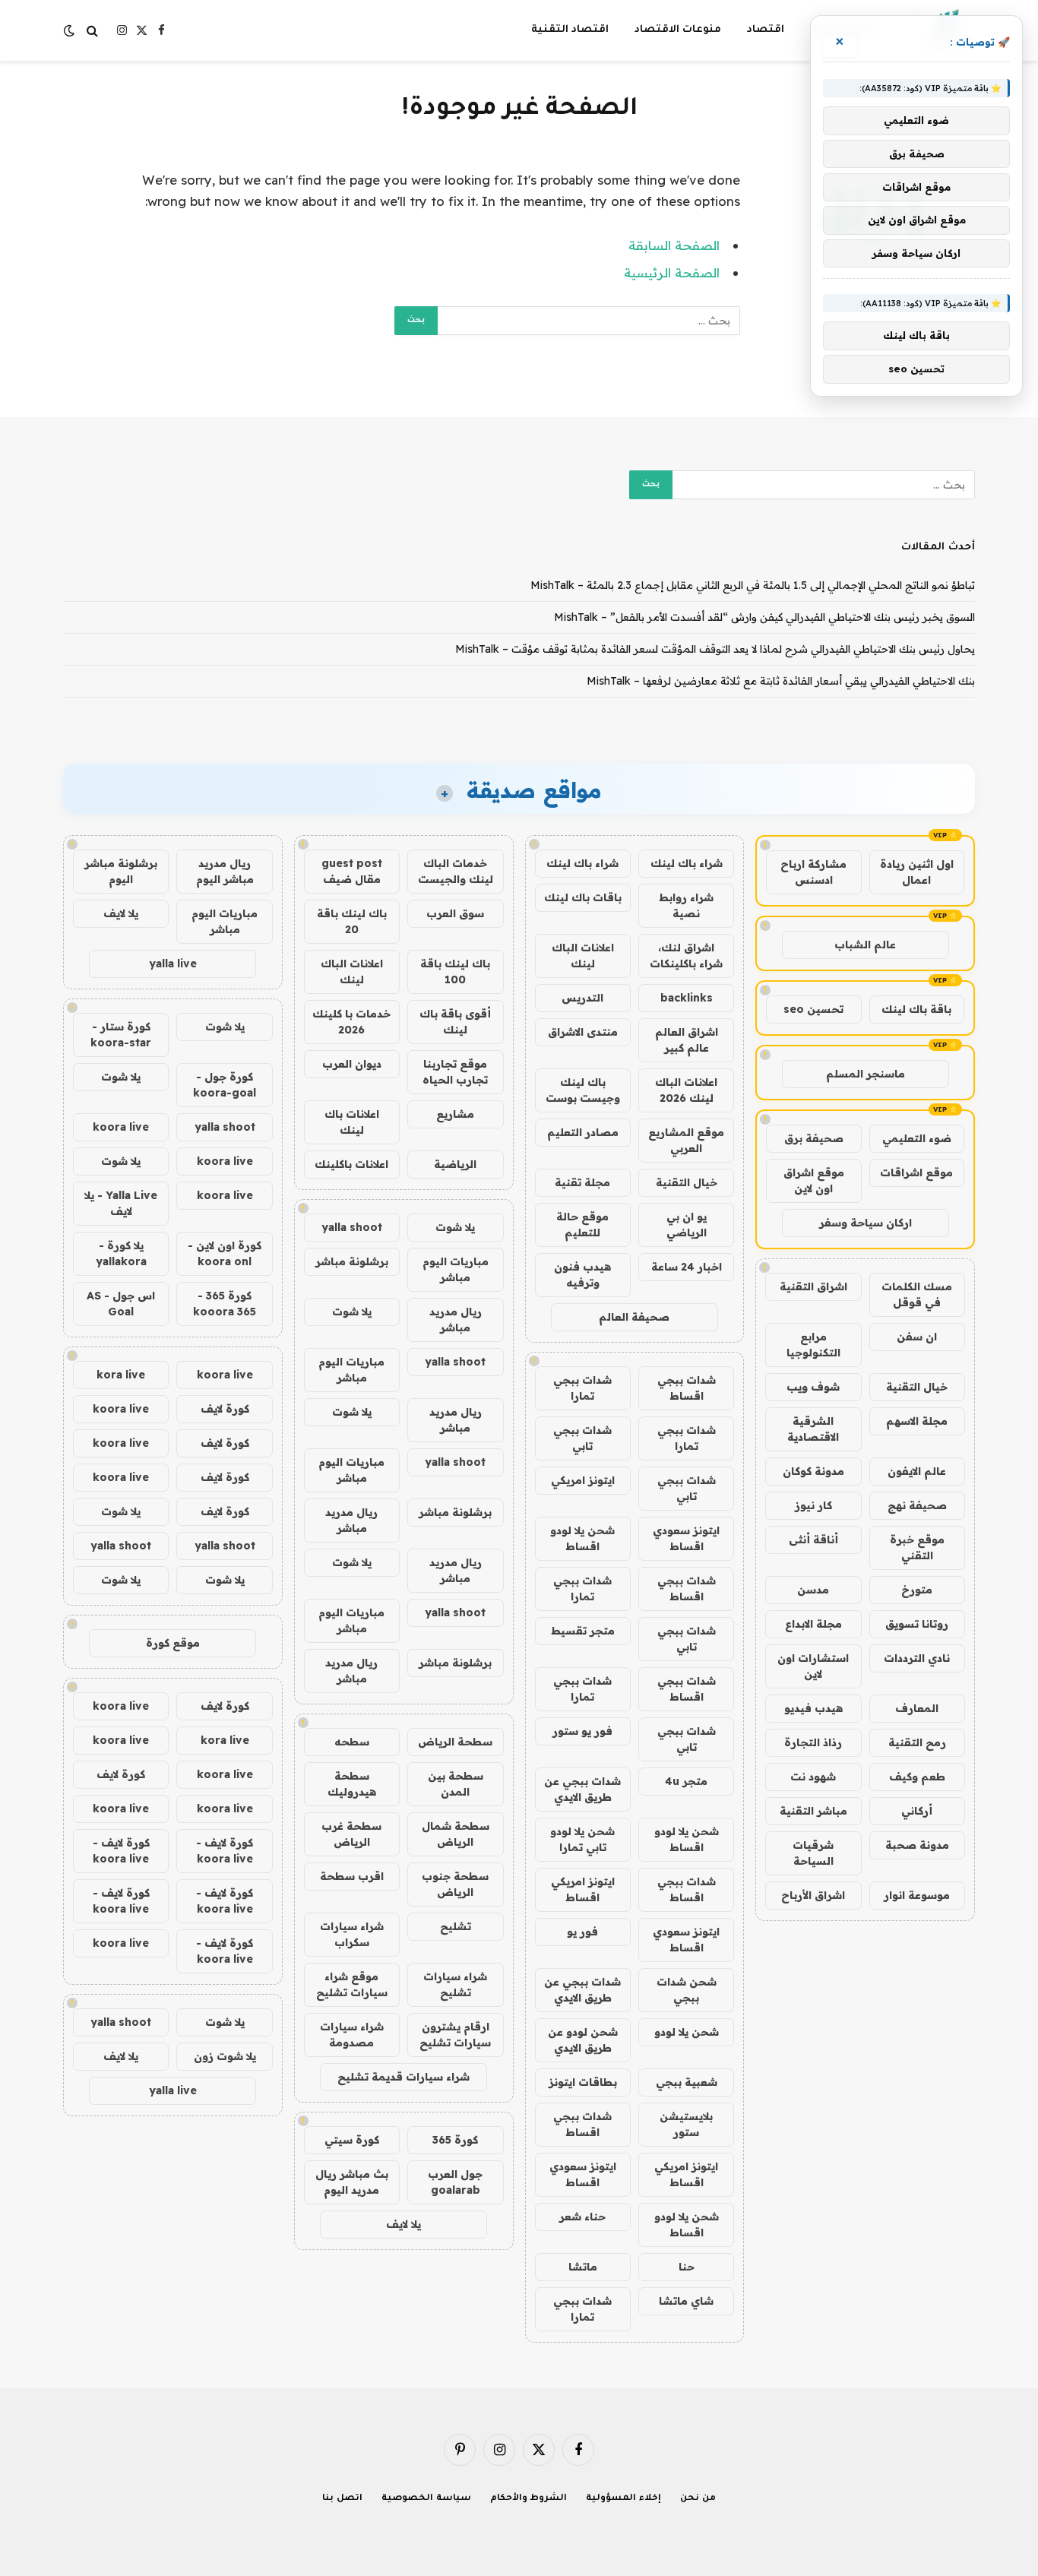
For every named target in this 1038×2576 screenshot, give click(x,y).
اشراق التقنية (813, 1286)
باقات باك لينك (583, 897)
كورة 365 (455, 2140)
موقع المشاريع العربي (686, 1140)
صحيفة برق (814, 1138)
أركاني (917, 1811)
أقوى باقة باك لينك (455, 1022)
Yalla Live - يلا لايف (121, 1203)
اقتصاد (766, 30)
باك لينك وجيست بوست (583, 1090)
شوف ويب (813, 1387)
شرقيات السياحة (813, 1853)
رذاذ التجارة (813, 1742)
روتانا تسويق (917, 1624)
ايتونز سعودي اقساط (686, 1538)
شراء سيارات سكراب (352, 1934)
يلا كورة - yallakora (121, 1253)
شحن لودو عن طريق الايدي (583, 2040)
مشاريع (455, 1114)
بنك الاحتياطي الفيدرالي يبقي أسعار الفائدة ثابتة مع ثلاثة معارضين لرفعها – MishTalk (781, 681)
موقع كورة (173, 1643)
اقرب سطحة (352, 1876)
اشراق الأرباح (813, 1895)
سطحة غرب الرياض (351, 1834)
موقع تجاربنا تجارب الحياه (455, 1072)
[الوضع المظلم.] (71, 30)
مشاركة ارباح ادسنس (813, 872)
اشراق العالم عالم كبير (687, 1040)
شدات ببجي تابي (582, 1438)
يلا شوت (455, 1227)
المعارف (917, 1708)
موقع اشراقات (916, 1172)
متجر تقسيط (583, 1631)
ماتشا (583, 2267)
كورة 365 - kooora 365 (225, 1304)
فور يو (582, 1932)
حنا (687, 2267)
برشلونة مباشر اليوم (121, 871)
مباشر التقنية (813, 1811)
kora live (121, 1375)
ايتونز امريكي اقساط (583, 1889)
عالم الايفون (917, 1471)
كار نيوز (813, 1505)
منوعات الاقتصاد (678, 30)
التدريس (582, 998)
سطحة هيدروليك (352, 1784)
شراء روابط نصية (686, 905)
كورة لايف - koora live (225, 1851)
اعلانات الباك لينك (583, 956)
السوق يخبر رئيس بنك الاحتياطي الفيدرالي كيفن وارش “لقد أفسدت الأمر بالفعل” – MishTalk (764, 617)
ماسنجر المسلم (866, 1074)
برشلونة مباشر (352, 1261)
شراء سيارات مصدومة (352, 2035)
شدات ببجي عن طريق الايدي (582, 1789)
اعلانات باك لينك (352, 1122)
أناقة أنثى (813, 1540)
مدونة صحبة (917, 1845)
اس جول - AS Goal (121, 1304)
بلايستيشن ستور (686, 2124)
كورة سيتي (352, 2140)
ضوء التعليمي (917, 1138)
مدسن (813, 1590)
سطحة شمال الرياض (456, 1834)
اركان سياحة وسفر (866, 1223)
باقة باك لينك (916, 1009)
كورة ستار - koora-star (121, 1035)
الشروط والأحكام (529, 2499)
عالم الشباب (865, 945)
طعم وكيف (917, 1777)
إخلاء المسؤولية (623, 2499)
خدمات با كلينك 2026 (351, 1022)
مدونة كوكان (813, 1471)
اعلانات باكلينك (351, 1164)
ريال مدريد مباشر (456, 1320)
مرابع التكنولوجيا (813, 1345)
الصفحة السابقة (674, 245)
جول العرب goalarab (455, 2182)
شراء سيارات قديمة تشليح (403, 2077)
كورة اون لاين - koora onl (225, 1253)
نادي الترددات (917, 1658)
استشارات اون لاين (813, 1666)
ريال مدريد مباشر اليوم (225, 871)
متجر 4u (686, 1781)
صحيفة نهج (917, 1505)
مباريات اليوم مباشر (456, 1269)
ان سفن (917, 1337)
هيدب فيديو (813, 1708)
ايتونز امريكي (583, 1480)
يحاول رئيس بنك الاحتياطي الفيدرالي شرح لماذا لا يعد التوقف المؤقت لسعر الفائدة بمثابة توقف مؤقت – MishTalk (715, 649)
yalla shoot (352, 1227)
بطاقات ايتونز (583, 2082)
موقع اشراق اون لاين (814, 1180)
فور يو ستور (582, 1731)
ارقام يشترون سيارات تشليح (455, 2035)
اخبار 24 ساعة (687, 1267)
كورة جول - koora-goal (225, 1085)
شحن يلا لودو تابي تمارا (582, 1839)
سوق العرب (455, 913)
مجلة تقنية (582, 1182)
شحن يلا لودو (687, 2032)
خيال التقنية (917, 1387)
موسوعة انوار (917, 1895)
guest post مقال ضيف (352, 871)
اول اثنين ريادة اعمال (917, 872)
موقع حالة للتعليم (582, 1225)
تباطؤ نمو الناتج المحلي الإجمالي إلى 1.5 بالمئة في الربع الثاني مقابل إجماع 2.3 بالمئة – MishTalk (753, 585)
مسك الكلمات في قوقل (917, 1294)
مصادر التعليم (583, 1132)
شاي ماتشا (686, 2301)
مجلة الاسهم (917, 1421)
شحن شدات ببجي (687, 1990)
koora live (121, 1127)
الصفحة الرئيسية (672, 272)
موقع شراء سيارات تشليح (352, 1984)
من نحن (698, 2499)
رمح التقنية (917, 1742)
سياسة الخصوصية (426, 2499)
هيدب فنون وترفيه (582, 1275)
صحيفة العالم (634, 1317)
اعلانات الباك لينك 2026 (686, 1090)
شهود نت (813, 1777)
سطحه (352, 1742)
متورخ (917, 1590)
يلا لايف (403, 2224)
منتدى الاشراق (583, 1032)
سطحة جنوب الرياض (455, 1884)
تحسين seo (813, 1009)
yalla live (173, 964)
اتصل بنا (342, 2499)
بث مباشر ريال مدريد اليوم (352, 2182)
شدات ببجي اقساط (687, 1388)
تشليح (456, 1926)
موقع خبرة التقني (917, 1547)
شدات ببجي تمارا (582, 1388)
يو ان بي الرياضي (687, 1225)
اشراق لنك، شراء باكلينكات (686, 956)
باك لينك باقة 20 (352, 921)
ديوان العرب (352, 1064)
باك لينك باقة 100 (455, 972)
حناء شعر (582, 2217)
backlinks (687, 998)
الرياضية (455, 1164)
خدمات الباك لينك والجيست (456, 871)
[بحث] (92, 31)
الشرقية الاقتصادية (813, 1429)
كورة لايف (225, 1409)
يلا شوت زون (225, 2056)
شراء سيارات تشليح (455, 1984)
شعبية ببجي (687, 2082)
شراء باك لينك (687, 863)
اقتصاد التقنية (570, 30)
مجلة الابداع (813, 1624)
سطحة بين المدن (456, 1784)
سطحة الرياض (455, 1742)
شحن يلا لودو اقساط (582, 1538)
